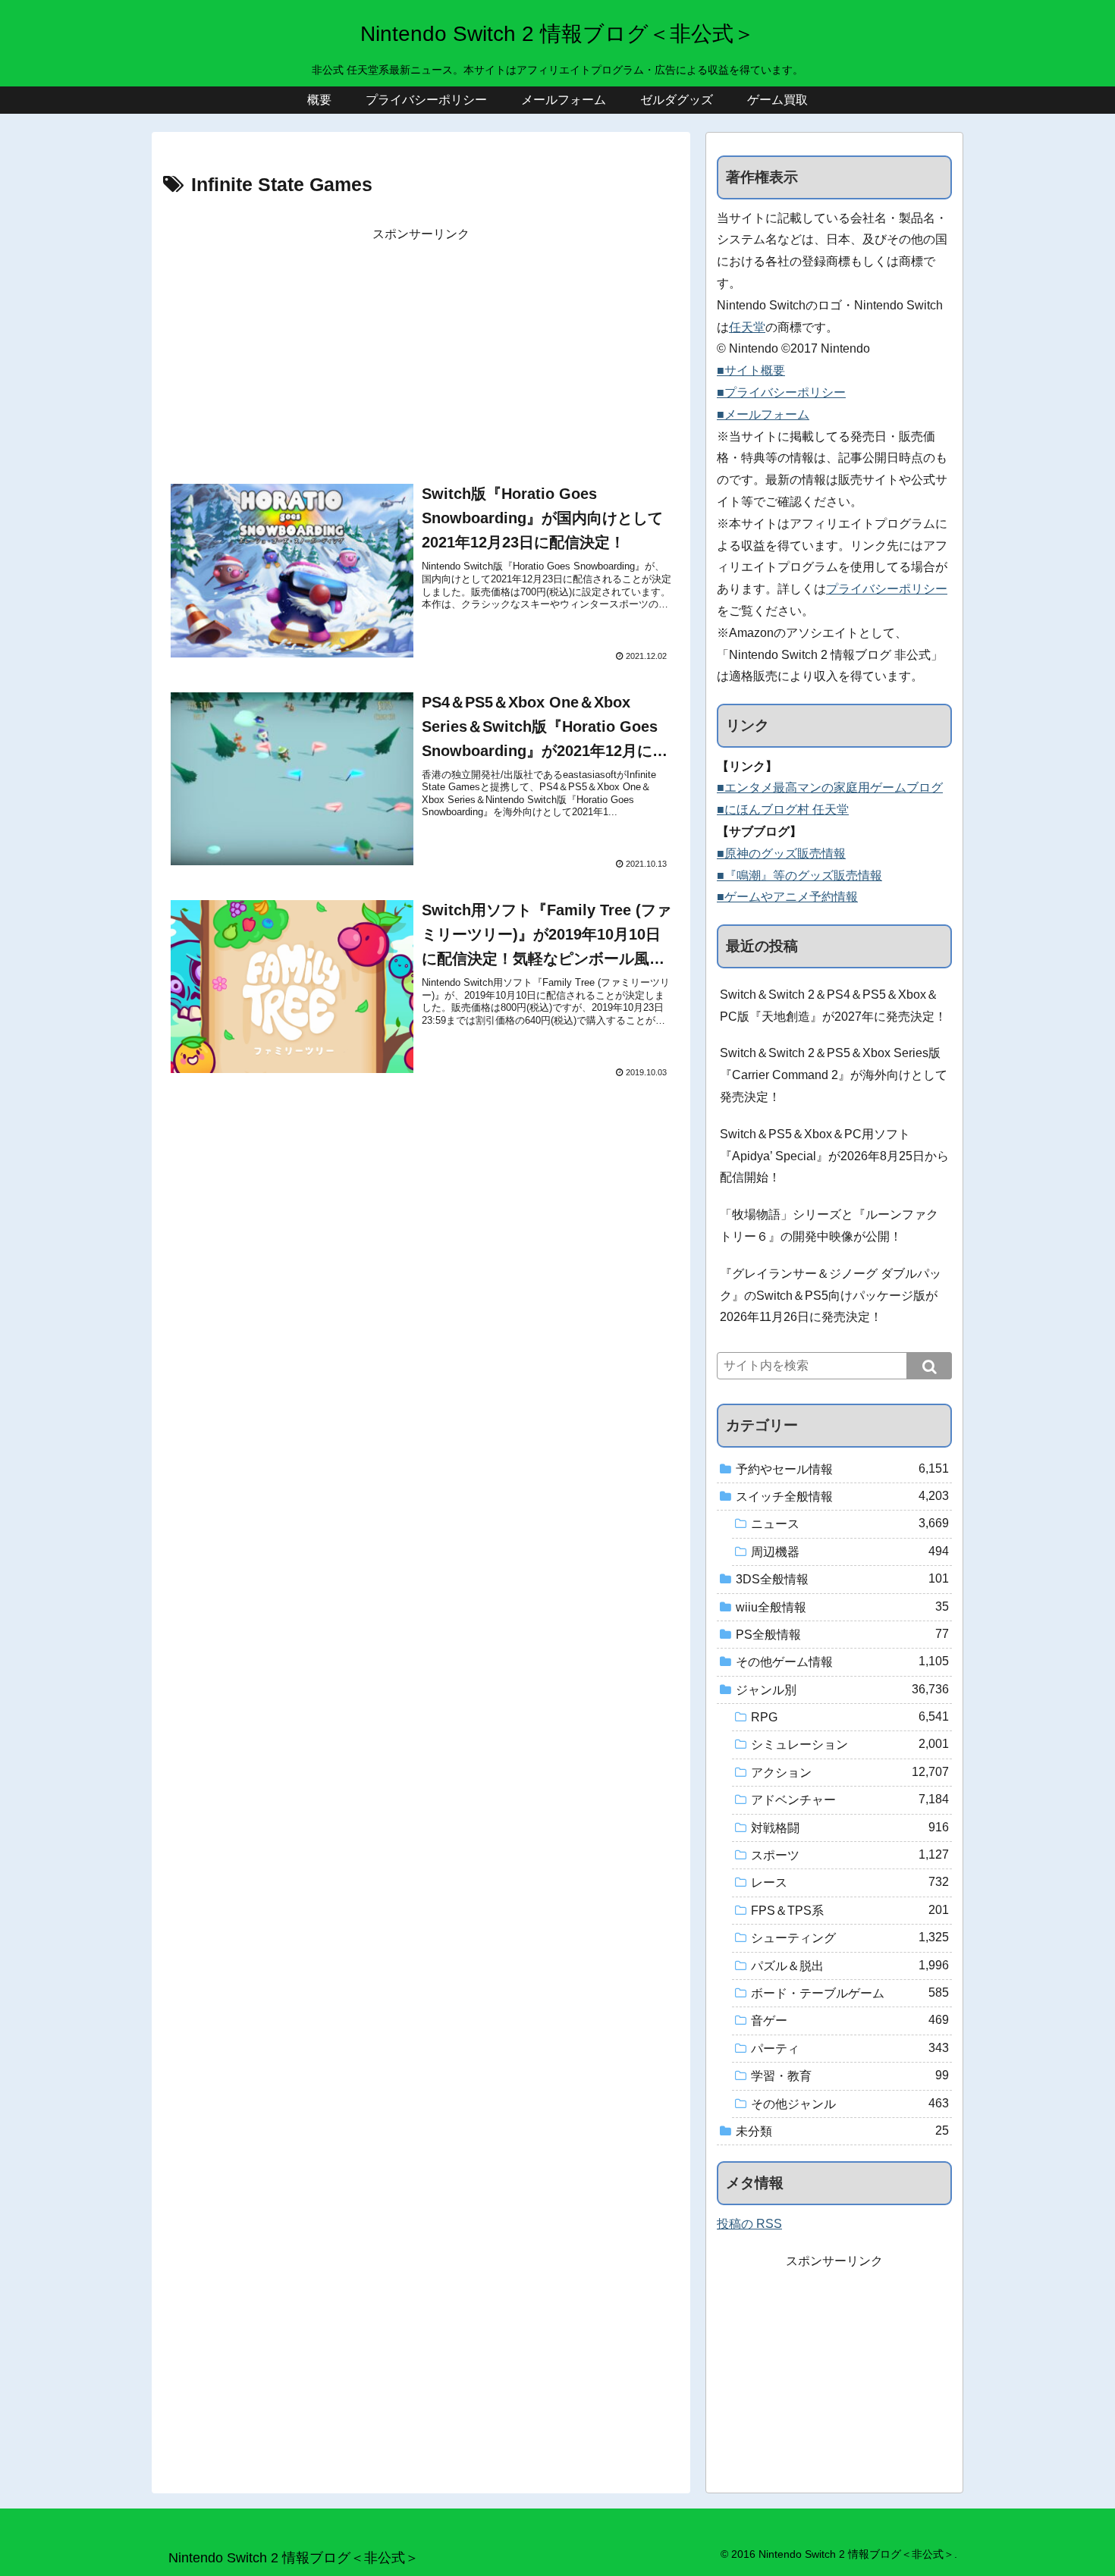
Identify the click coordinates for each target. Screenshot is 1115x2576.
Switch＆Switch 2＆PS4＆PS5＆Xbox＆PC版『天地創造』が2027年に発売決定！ (833, 1006)
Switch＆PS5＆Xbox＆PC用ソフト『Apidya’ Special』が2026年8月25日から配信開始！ (834, 1156)
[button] (929, 1366)
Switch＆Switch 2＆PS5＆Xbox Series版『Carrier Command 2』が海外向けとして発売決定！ (834, 1075)
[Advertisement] (421, 352)
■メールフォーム (763, 414)
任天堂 (747, 327)
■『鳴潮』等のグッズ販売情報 (799, 875)
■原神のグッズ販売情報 (781, 853)
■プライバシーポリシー (781, 392)
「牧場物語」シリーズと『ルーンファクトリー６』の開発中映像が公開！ (829, 1225)
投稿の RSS (749, 2224)
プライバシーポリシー (887, 589)
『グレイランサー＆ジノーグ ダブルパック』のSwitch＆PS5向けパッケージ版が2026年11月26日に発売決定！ (831, 1296)
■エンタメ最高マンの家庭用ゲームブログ (830, 788)
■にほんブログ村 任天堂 (783, 810)
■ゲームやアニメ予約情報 (787, 897)
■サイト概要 (751, 370)
